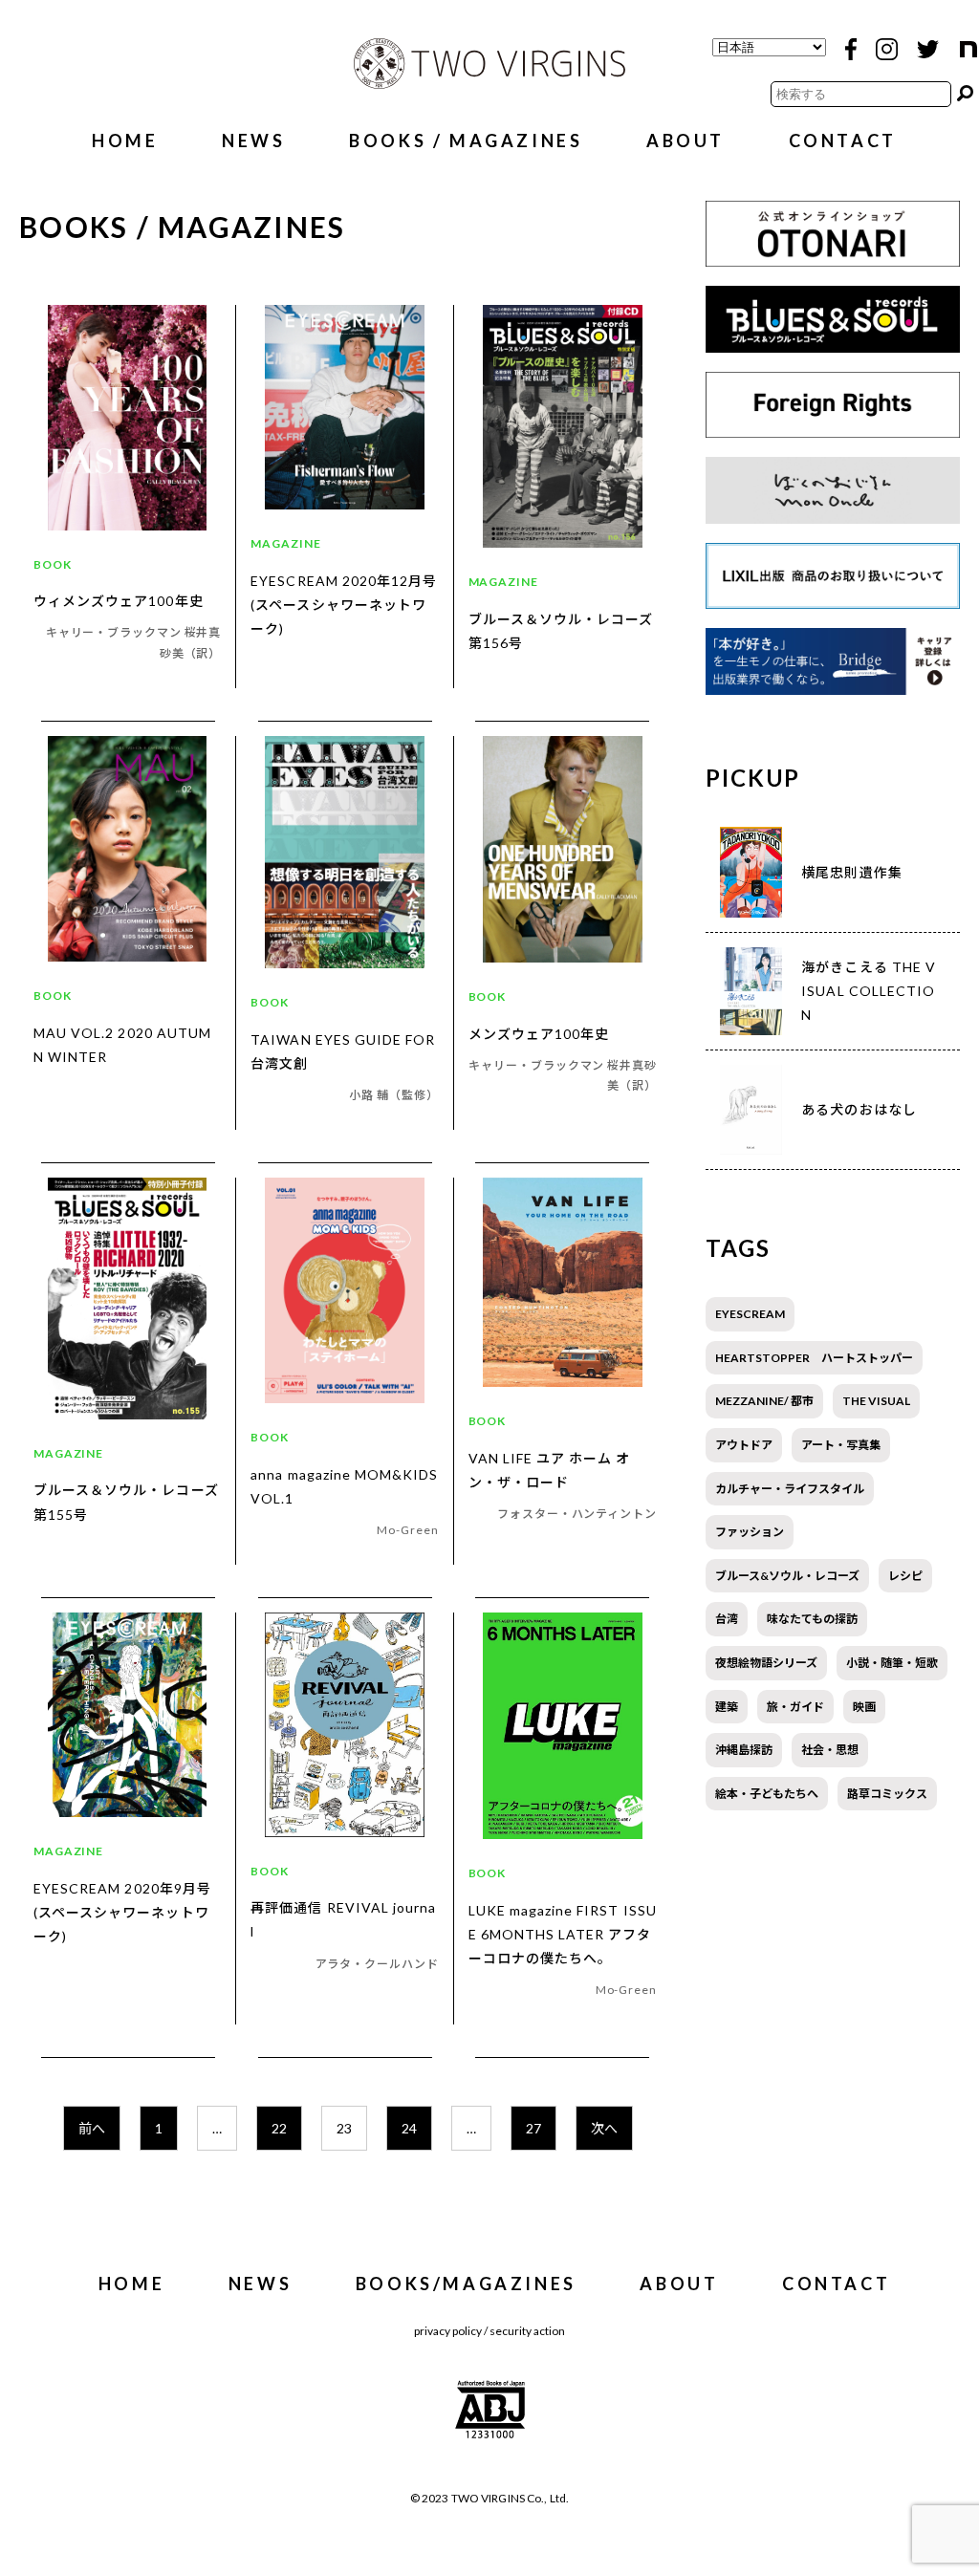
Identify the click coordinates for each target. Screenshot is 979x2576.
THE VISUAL (876, 1401)
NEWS (253, 141)
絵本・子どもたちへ (767, 1794)
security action (527, 2331)
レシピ (905, 1576)
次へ (604, 2128)
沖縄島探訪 (744, 1750)
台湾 (727, 1619)
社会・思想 (830, 1750)
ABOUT (685, 141)
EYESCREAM (750, 1314)
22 (279, 2128)
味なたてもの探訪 (812, 1619)
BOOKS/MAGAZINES (466, 2284)
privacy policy (448, 2331)
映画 (864, 1707)
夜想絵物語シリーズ (766, 1663)
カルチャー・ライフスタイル (790, 1489)
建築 (727, 1707)
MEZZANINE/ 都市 (764, 1401)
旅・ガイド (795, 1707)
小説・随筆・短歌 (892, 1663)
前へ (92, 2128)
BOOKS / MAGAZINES (466, 141)
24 (409, 2128)
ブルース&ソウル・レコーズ (787, 1576)
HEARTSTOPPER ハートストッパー (814, 1358)
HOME (125, 141)
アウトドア (744, 1445)
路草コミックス (887, 1794)
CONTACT (843, 141)
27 (533, 2128)
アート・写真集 (841, 1445)
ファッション (750, 1532)
